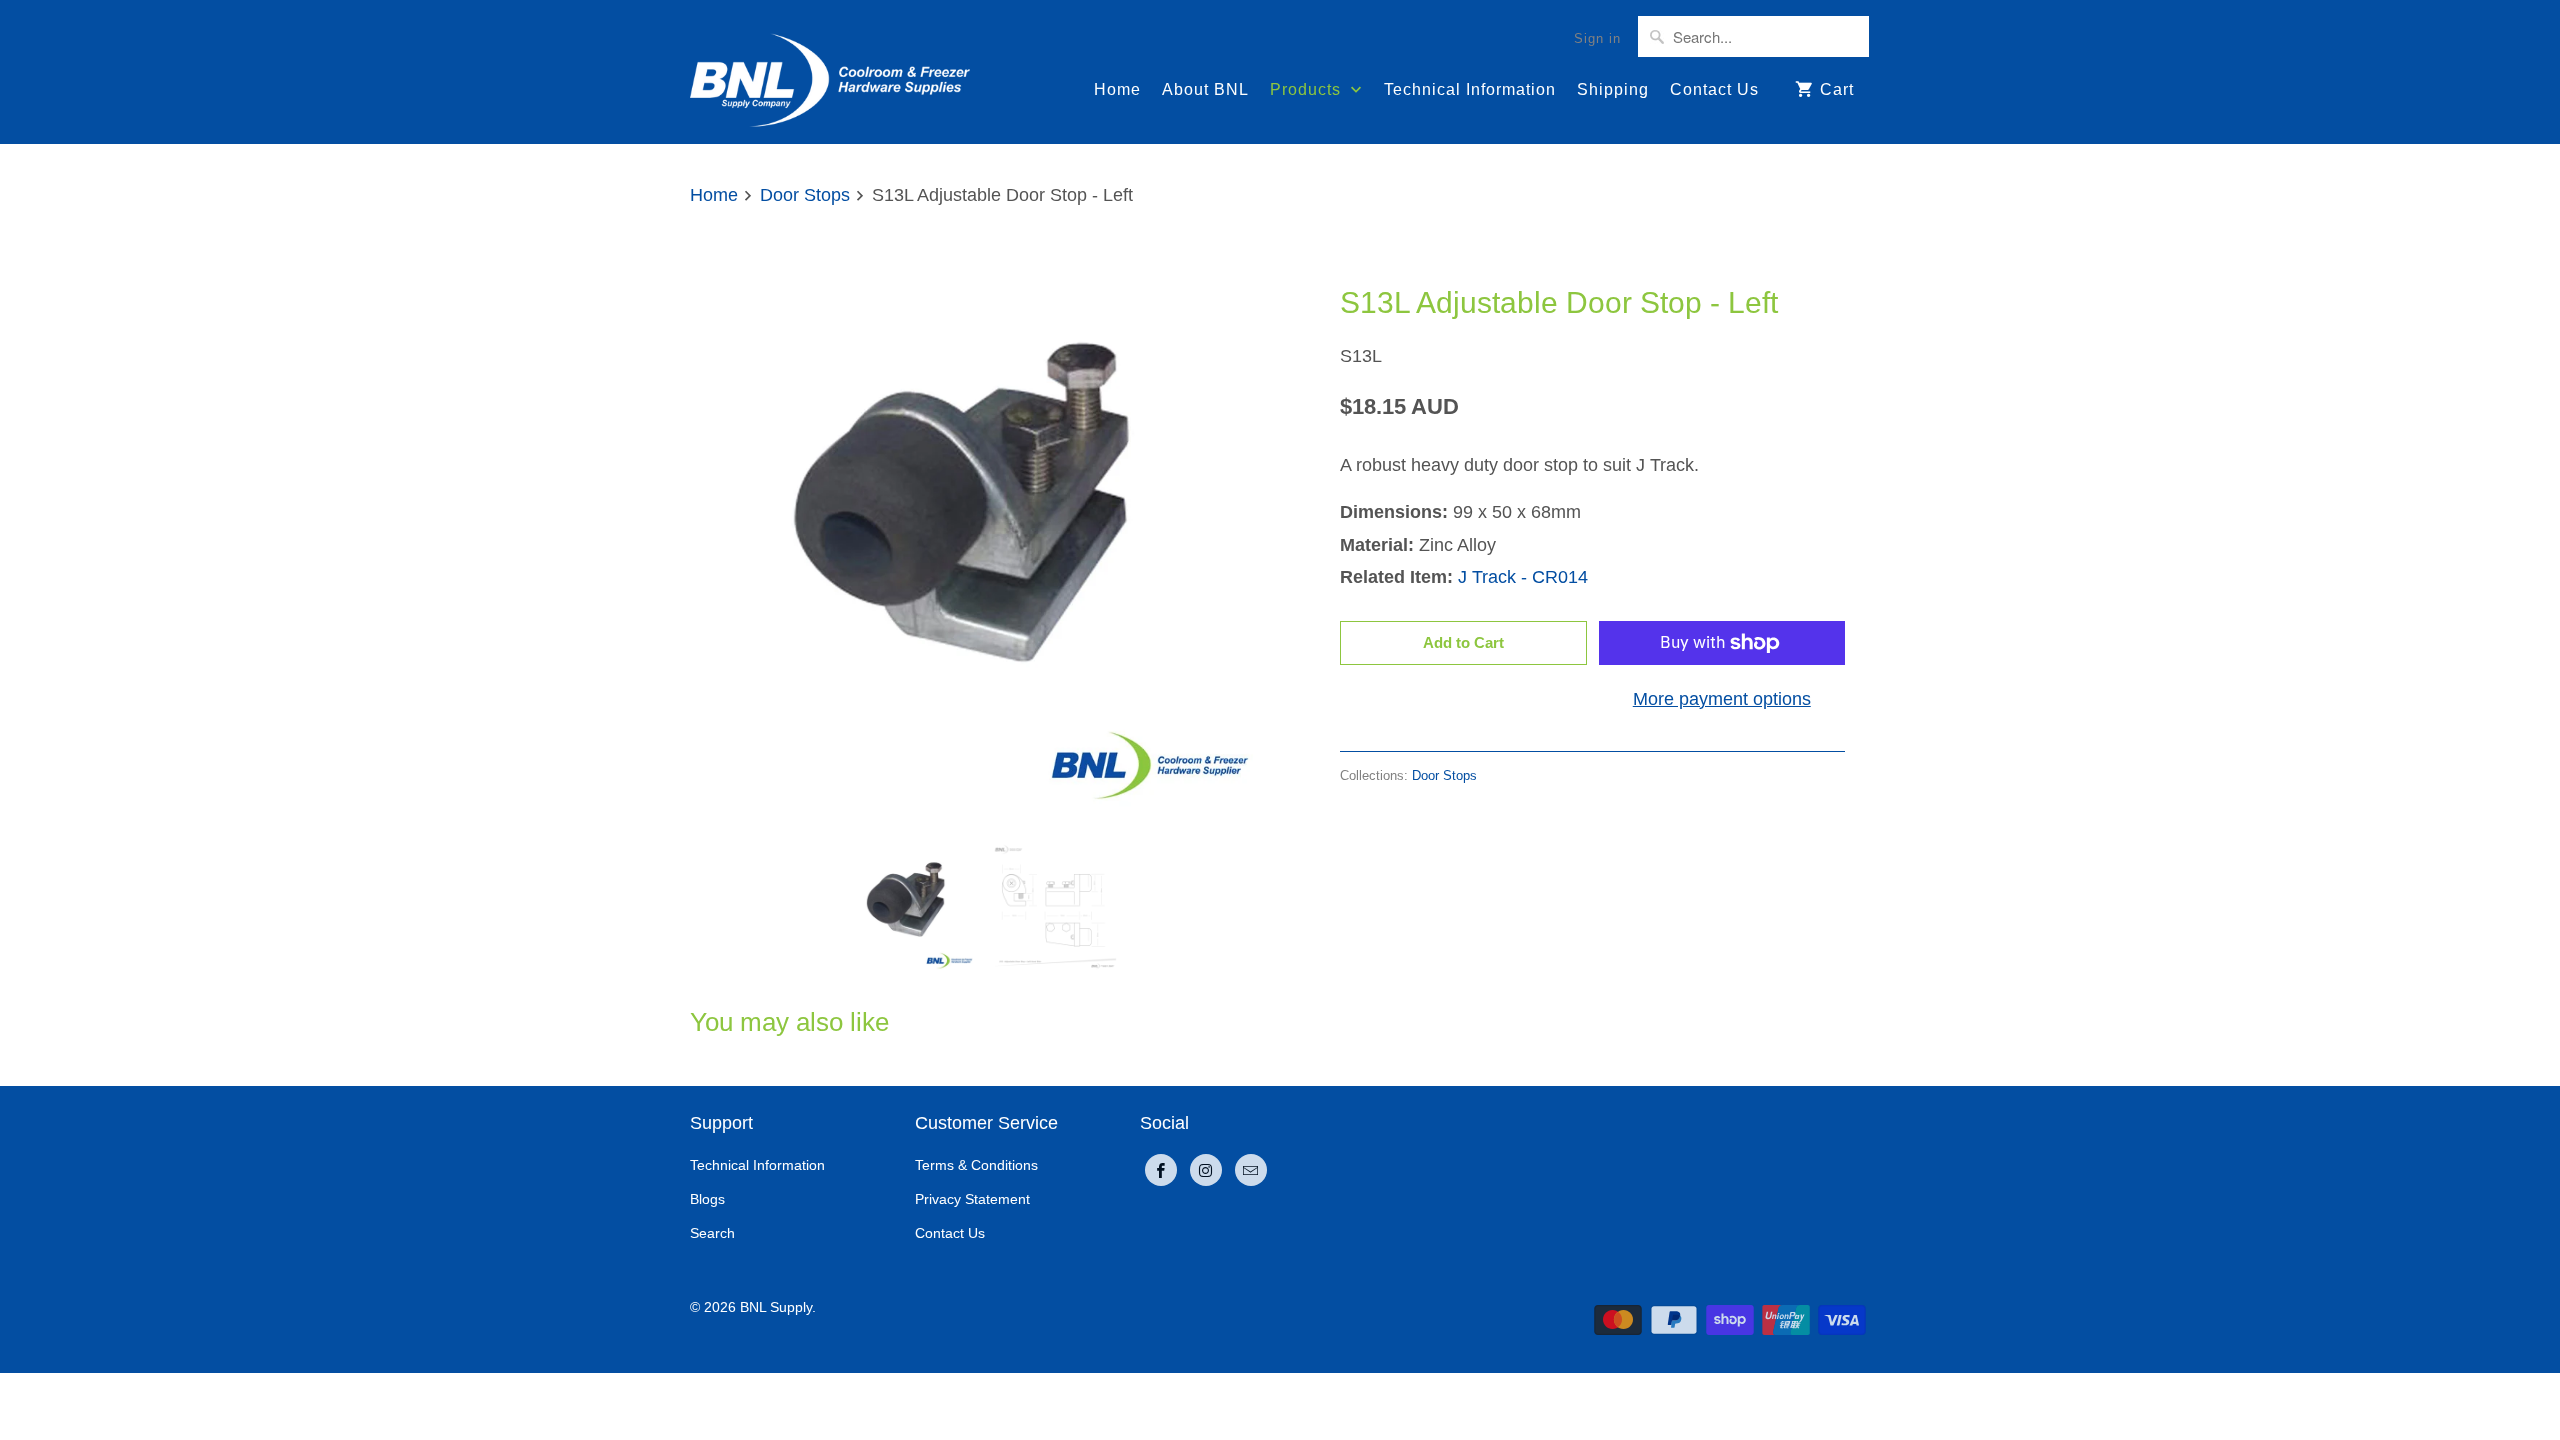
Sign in (1597, 38)
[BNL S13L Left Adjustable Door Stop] (980, 528)
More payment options (1722, 699)
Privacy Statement (972, 1199)
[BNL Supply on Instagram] (1206, 1170)
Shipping (1613, 89)
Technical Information (1470, 89)
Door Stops (1385, 253)
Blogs (707, 1199)
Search (712, 1233)
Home (1117, 89)
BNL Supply (776, 1307)
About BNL (1205, 89)
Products (1308, 89)
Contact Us (1714, 89)
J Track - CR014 (1523, 577)
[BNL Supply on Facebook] (1161, 1170)
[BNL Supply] (830, 71)
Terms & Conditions (976, 1165)
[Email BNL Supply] (1251, 1170)
